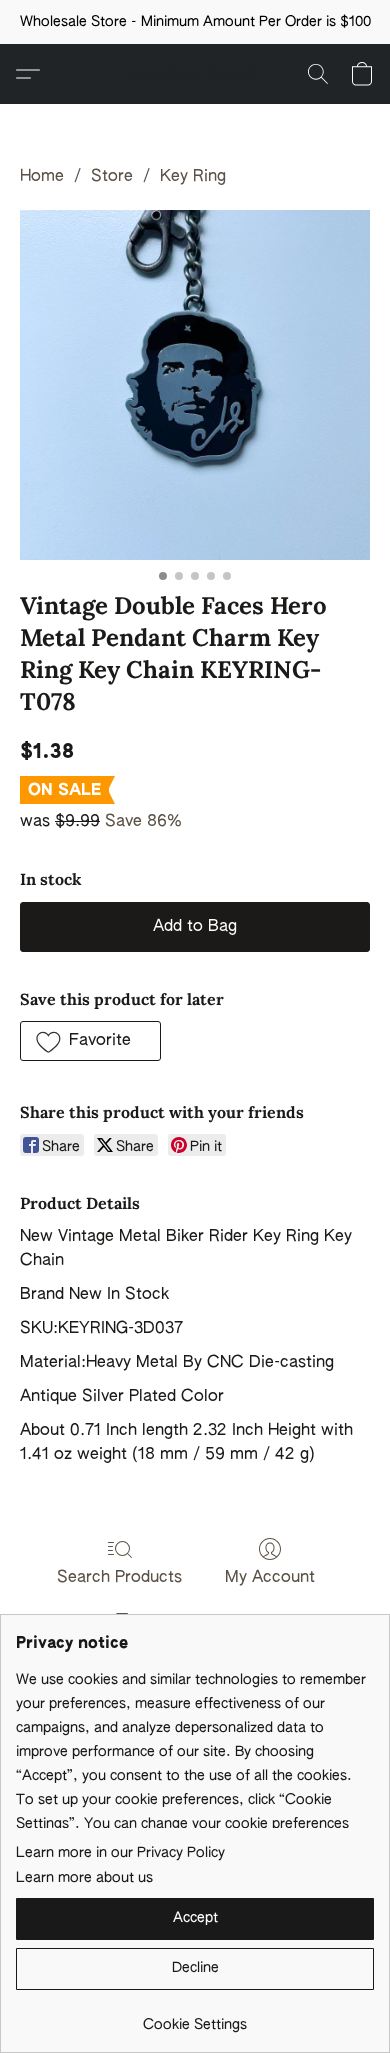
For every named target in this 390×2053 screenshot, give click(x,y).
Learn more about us (84, 1878)
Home (42, 177)
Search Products (119, 1578)
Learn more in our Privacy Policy (120, 1853)
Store (112, 177)
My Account (270, 1578)
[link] (195, 2017)
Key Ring (193, 177)
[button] (195, 74)
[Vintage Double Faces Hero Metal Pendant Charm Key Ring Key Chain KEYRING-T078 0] (195, 385)
